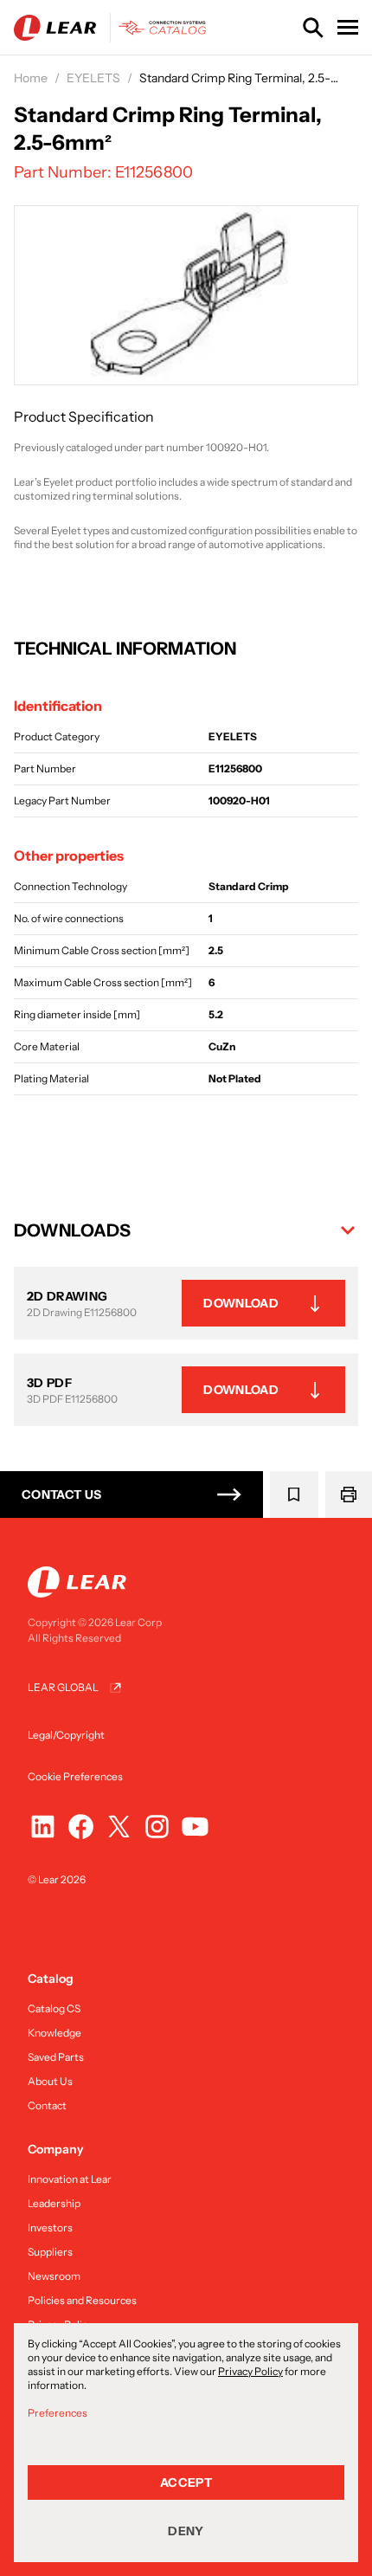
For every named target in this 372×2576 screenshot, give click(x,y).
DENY (186, 2531)
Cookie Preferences (75, 1776)
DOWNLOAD (241, 1303)
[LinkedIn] (43, 1827)
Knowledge (55, 2033)
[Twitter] (119, 1827)
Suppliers (50, 2252)
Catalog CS (54, 2008)
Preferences (58, 2413)
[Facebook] (81, 1827)
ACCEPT (186, 2482)
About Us (50, 2081)
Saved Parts (56, 2057)
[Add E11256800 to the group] (294, 1495)
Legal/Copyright (66, 1735)
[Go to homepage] (114, 28)
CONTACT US (62, 1495)
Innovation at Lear (70, 2179)
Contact (47, 2105)
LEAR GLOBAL (63, 1687)
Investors (50, 2227)
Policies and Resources (82, 2300)
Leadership (54, 2203)
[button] (186, 1230)
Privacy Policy (250, 2371)
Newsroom (54, 2276)
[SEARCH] (313, 28)
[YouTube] (195, 1827)
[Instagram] (157, 1827)
